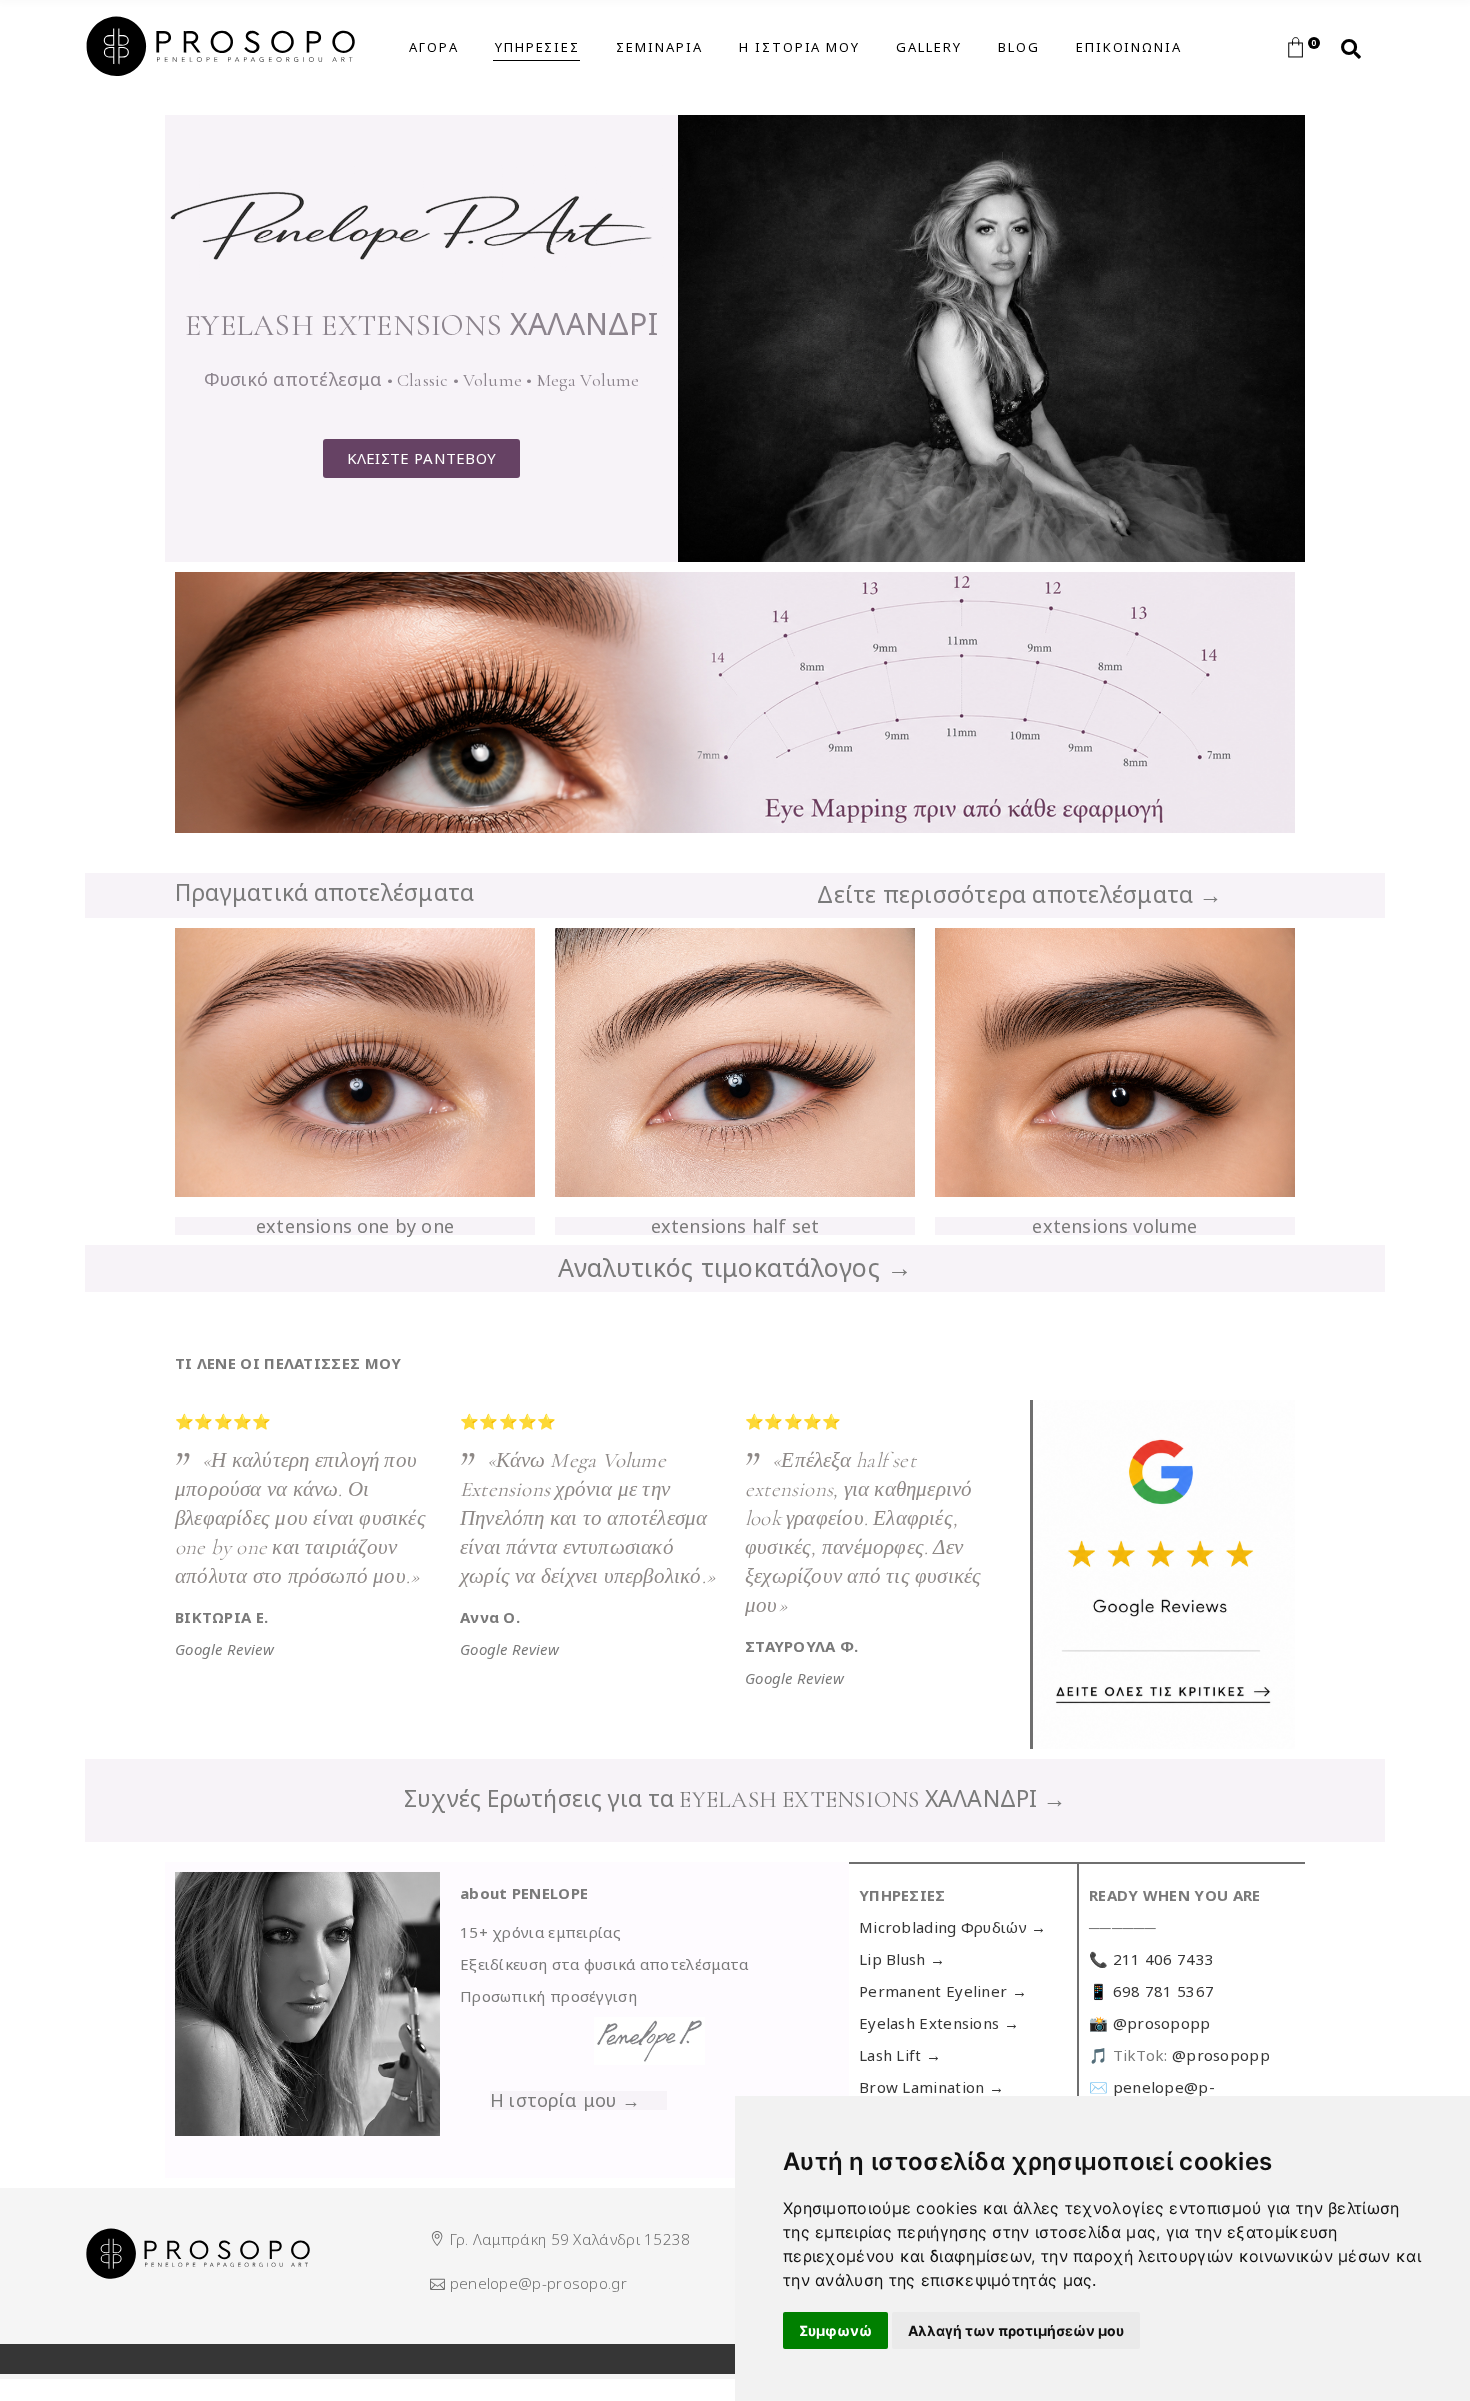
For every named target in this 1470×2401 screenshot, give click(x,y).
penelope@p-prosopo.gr (538, 2283)
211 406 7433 (1164, 1959)
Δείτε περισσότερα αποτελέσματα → (1019, 894)
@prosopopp (1162, 2023)
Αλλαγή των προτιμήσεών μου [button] (1016, 2330)
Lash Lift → (900, 2055)
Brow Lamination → (931, 2087)
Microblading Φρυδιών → (953, 1927)
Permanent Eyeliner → (943, 1991)
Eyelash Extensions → (939, 2023)
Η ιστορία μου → (565, 2100)
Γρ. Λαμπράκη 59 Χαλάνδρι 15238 (570, 2239)
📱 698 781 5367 (1151, 1991)
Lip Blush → (902, 1959)
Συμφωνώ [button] (835, 2330)
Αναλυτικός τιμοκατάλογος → (735, 1267)
